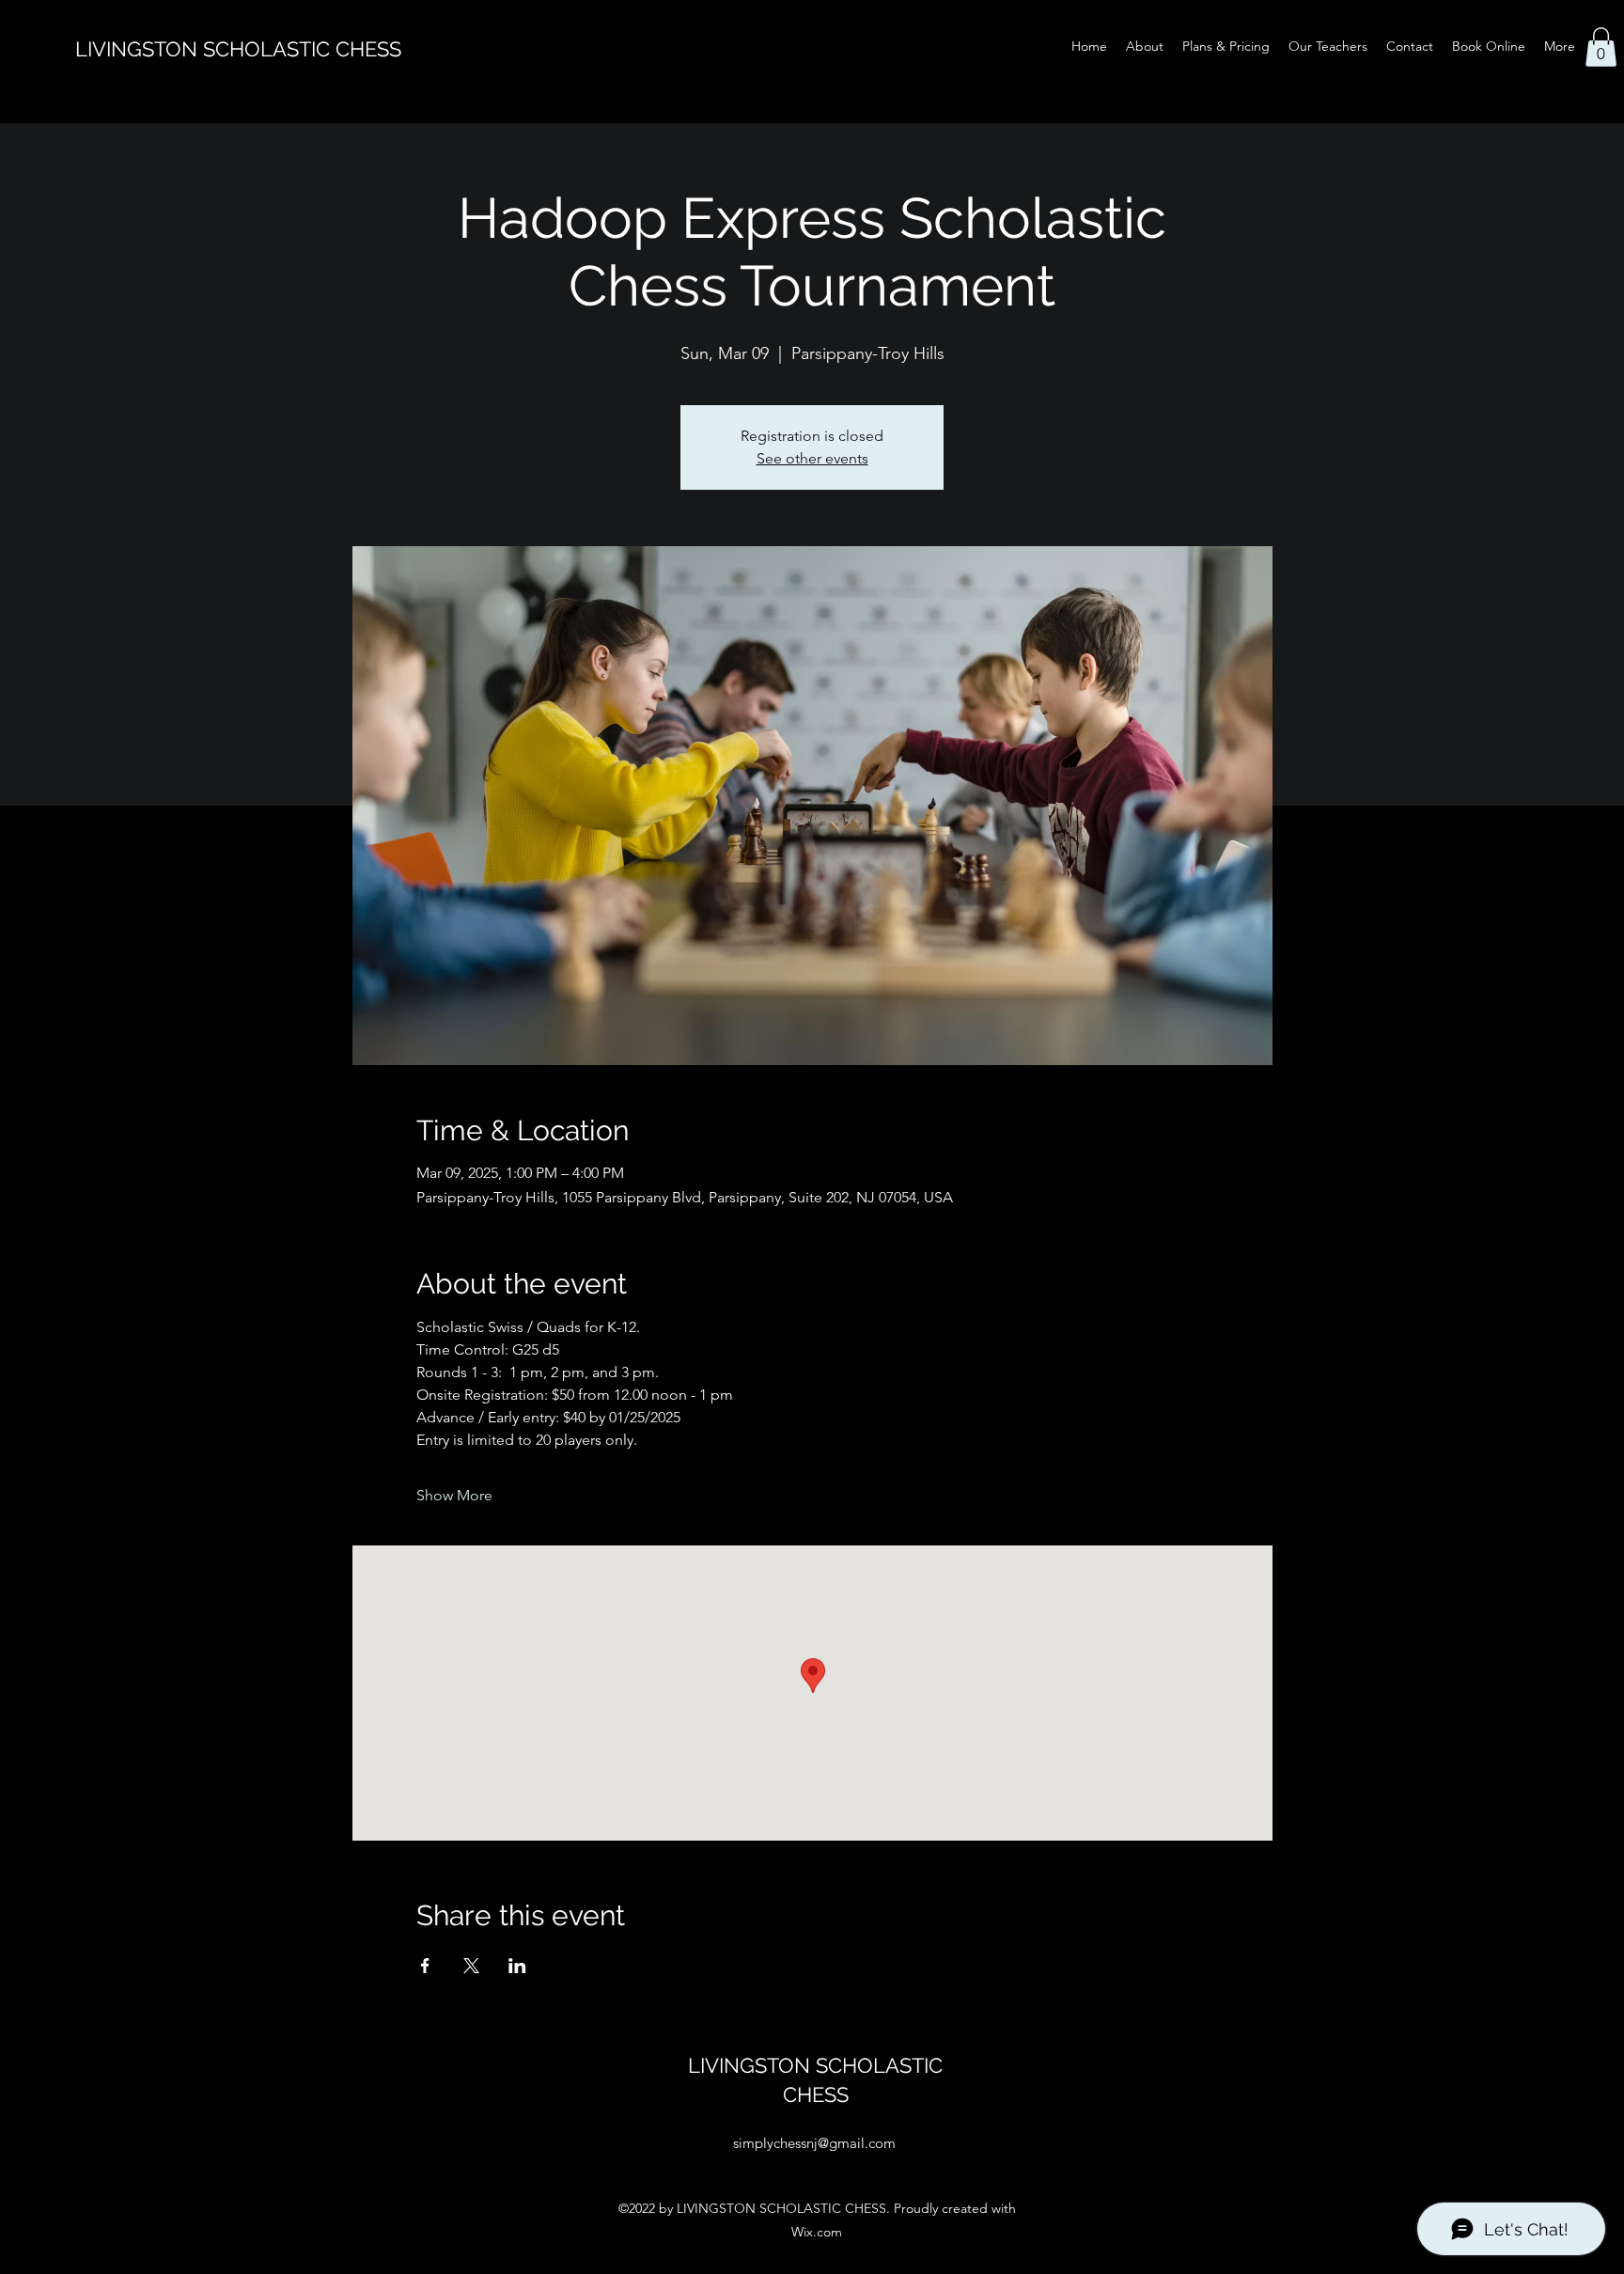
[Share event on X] (471, 1966)
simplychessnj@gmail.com (814, 2143)
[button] (1601, 47)
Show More (454, 1495)
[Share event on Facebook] (425, 1966)
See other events (812, 458)
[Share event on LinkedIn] (517, 1966)
